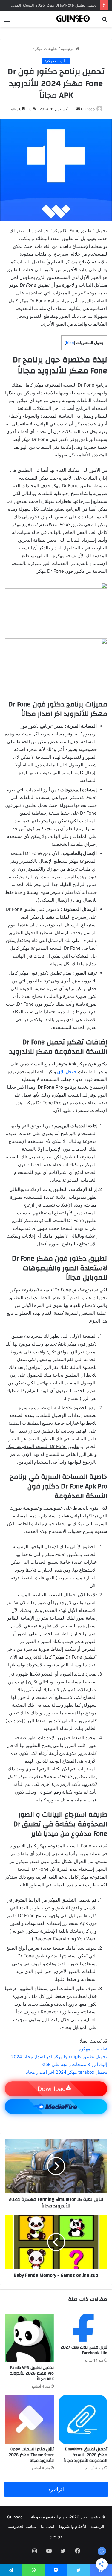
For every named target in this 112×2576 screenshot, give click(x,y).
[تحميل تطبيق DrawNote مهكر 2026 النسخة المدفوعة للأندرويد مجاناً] (83, 2420)
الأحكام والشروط (72, 2526)
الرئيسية (68, 48)
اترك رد (56, 2489)
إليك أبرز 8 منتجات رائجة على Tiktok (72, 2064)
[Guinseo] (73, 19)
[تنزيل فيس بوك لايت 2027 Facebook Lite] (83, 2328)
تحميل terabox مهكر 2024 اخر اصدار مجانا (66, 2072)
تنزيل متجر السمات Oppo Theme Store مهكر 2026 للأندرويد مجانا (31, 2455)
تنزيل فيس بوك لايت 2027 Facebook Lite (84, 2350)
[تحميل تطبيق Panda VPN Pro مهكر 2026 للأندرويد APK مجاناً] (29, 2338)
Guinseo (88, 109)
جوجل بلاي (67, 1072)
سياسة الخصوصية (22, 2526)
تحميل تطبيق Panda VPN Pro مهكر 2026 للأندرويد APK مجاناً (32, 2373)
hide (70, 343)
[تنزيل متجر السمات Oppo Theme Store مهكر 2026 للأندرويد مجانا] (29, 2420)
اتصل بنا (48, 2526)
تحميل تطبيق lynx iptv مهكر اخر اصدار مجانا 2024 (59, 2057)
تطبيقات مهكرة (45, 48)
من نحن (56, 2536)
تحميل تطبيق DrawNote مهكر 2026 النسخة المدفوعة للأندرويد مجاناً (86, 2455)
